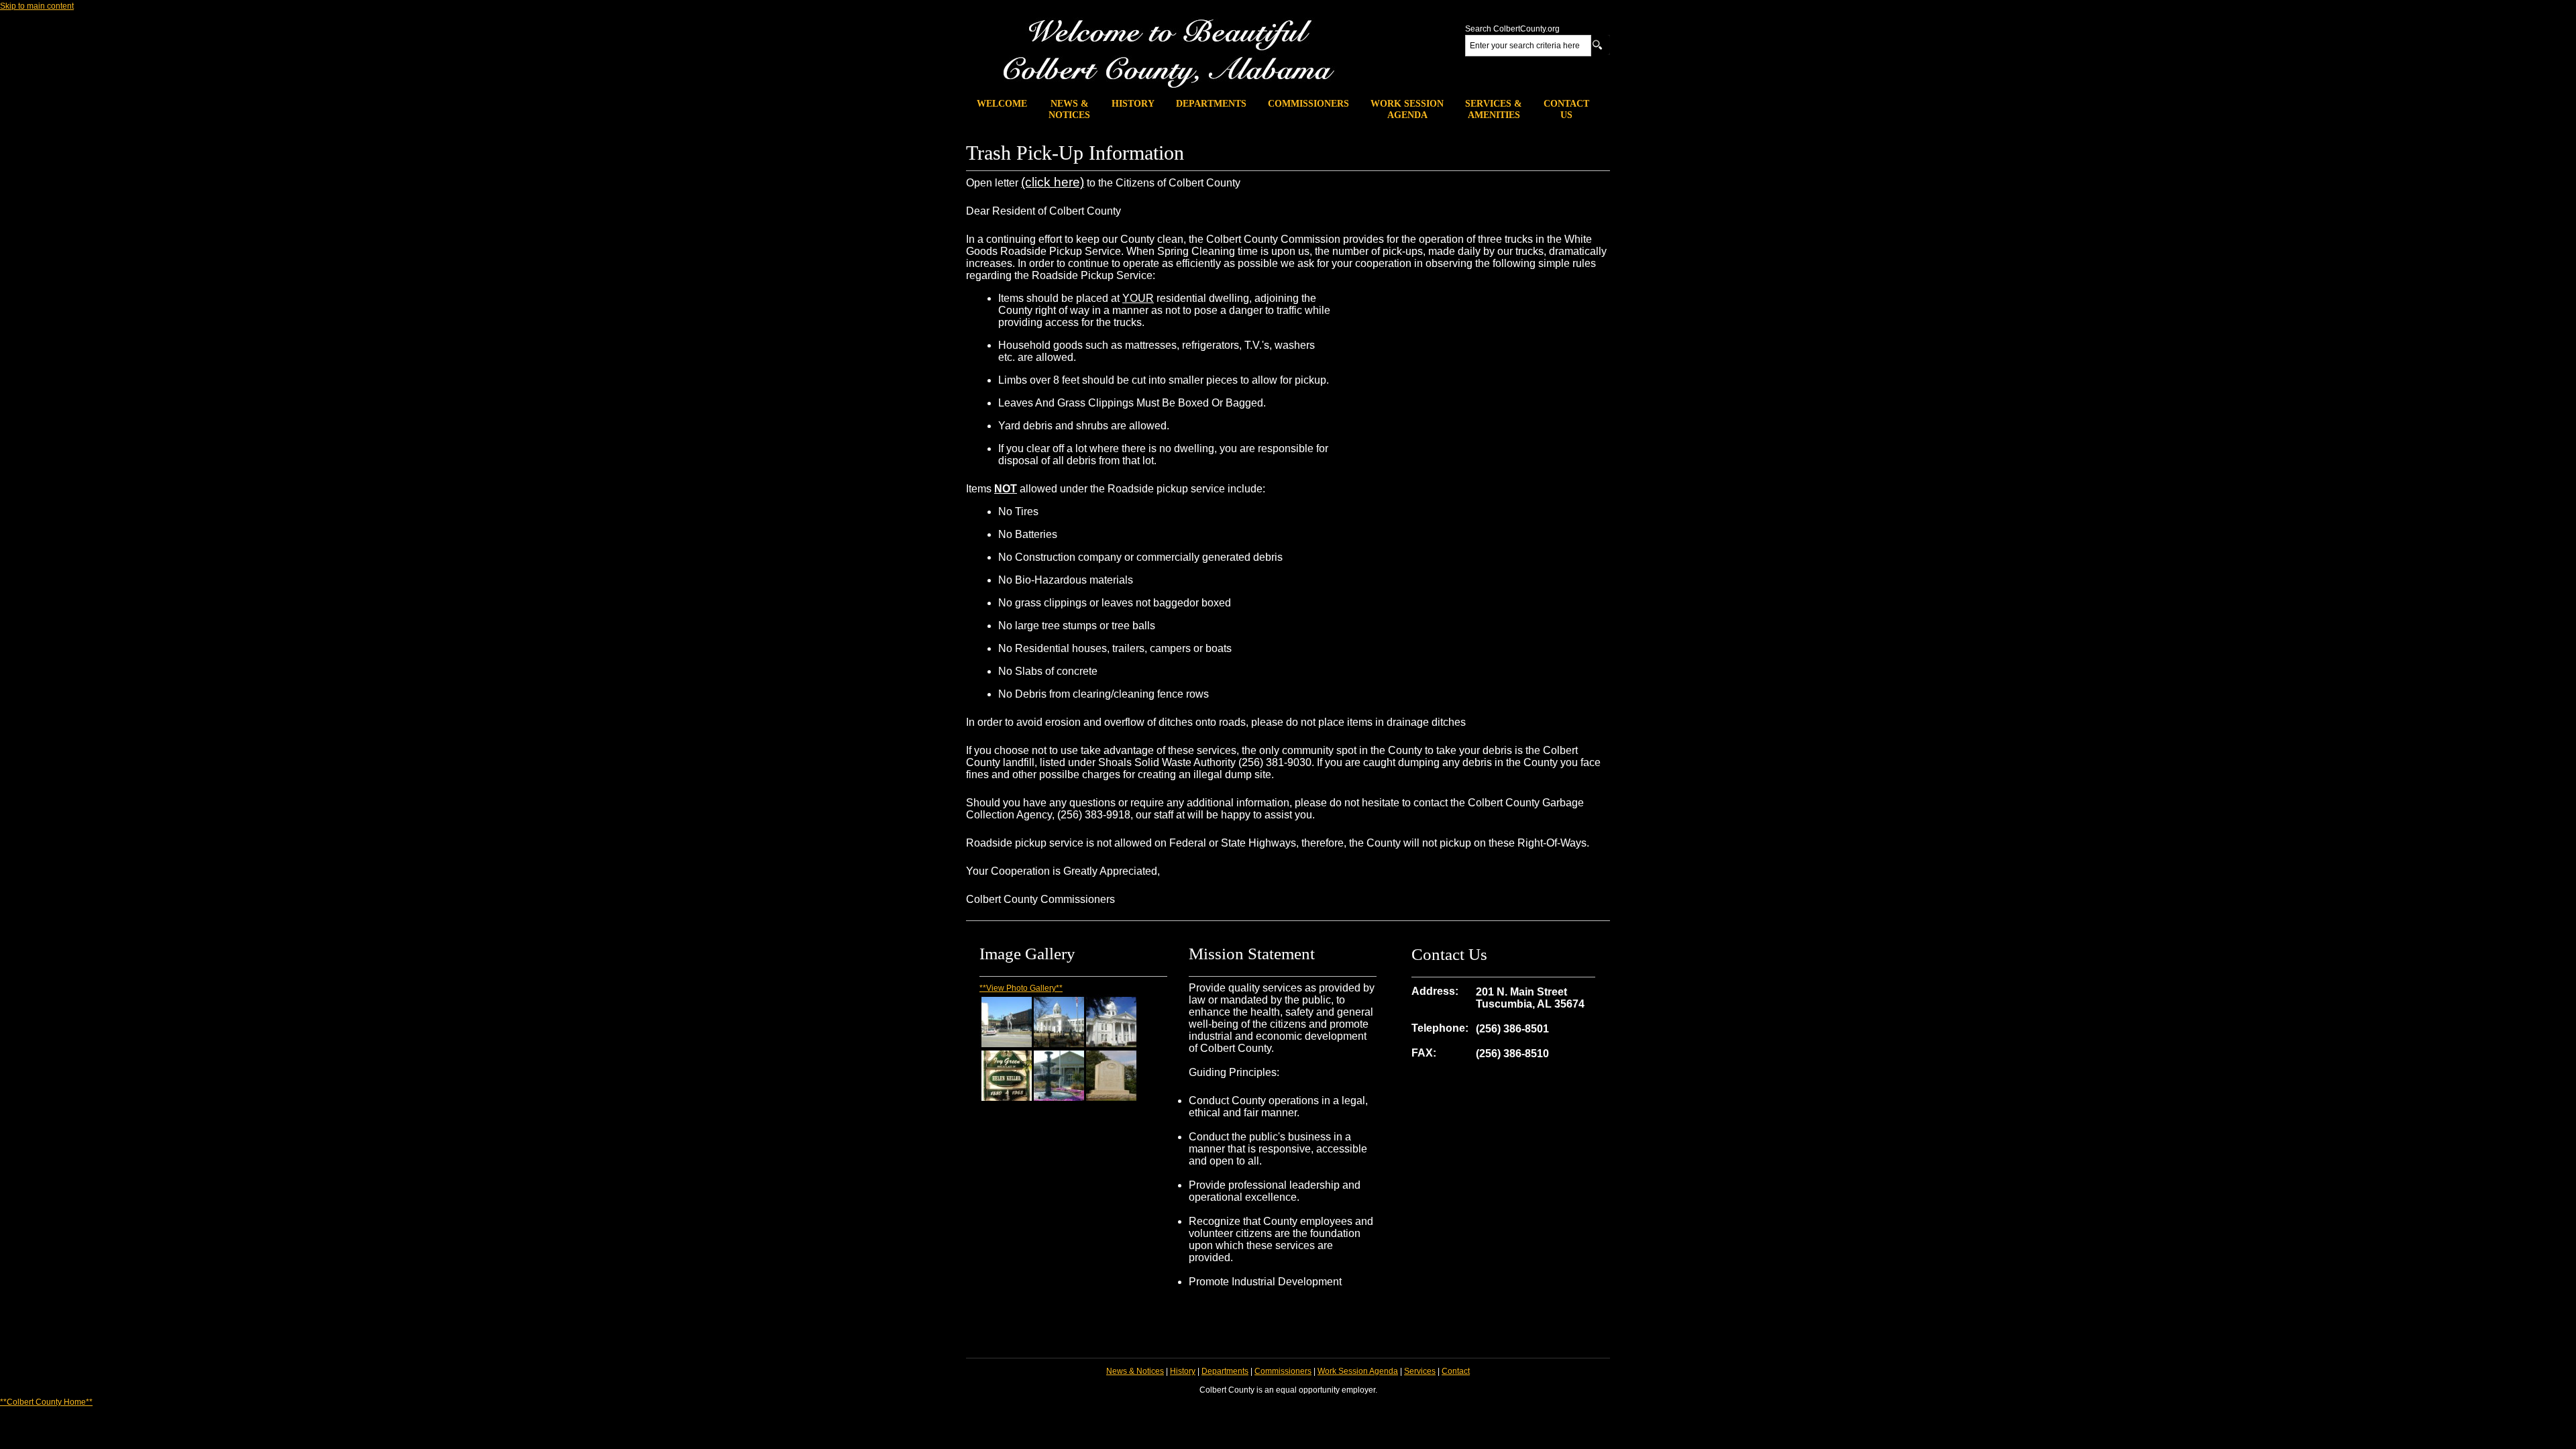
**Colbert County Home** (46, 1402)
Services (1420, 1371)
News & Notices (1135, 1371)
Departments (1225, 1371)
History (1183, 1371)
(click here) (1053, 182)
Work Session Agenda (1358, 1371)
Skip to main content (37, 6)
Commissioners (1283, 1371)
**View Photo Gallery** (1021, 988)
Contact (1456, 1371)
